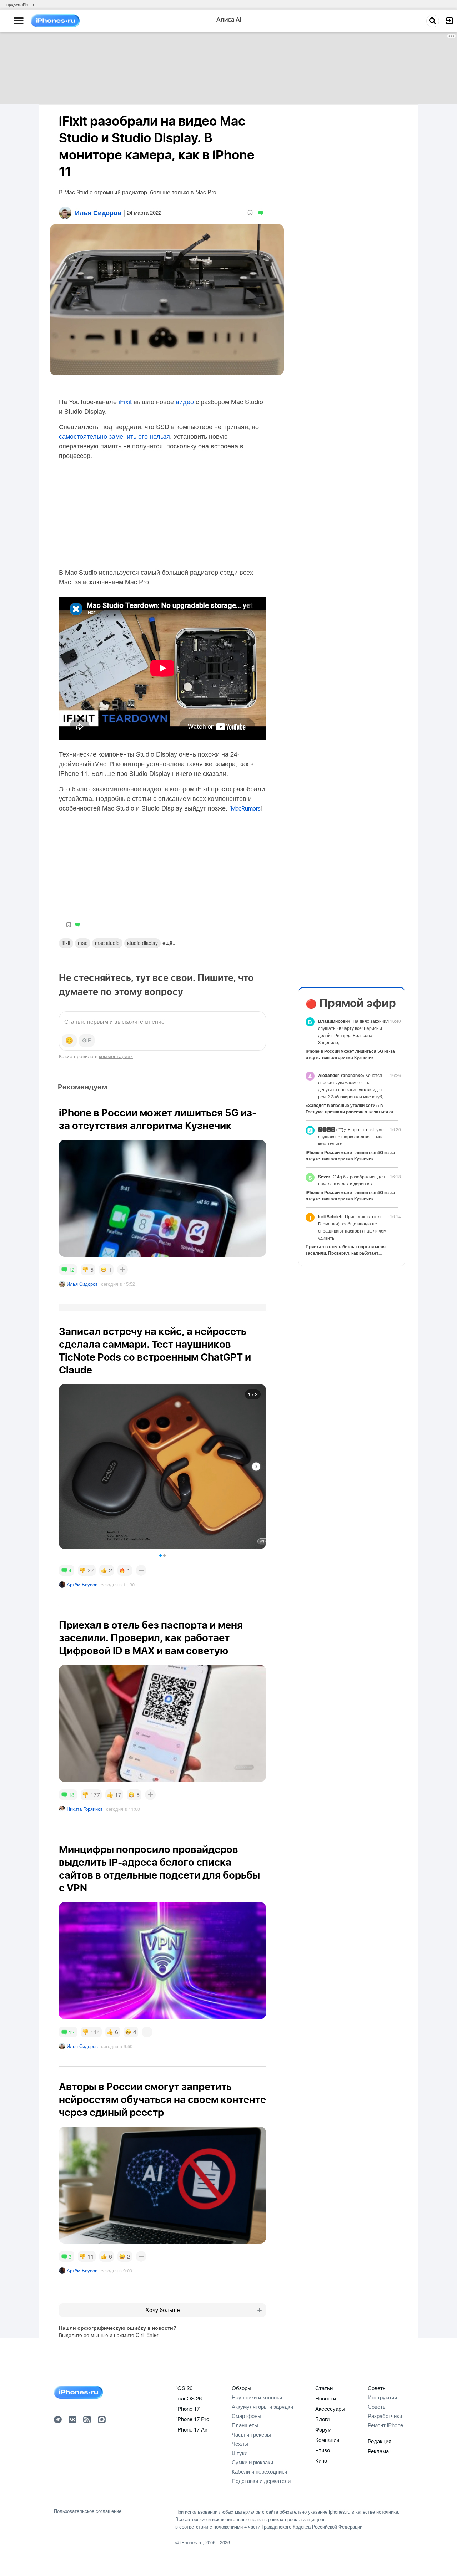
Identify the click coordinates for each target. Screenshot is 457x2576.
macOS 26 (189, 2398)
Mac (83, 943)
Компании (327, 2440)
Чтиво (323, 2450)
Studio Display (142, 943)
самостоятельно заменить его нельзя (114, 436)
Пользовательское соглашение (88, 2511)
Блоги (322, 2419)
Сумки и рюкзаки (252, 2462)
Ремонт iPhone (385, 2425)
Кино (321, 2460)
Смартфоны (247, 2416)
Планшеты (245, 2425)
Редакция (380, 2441)
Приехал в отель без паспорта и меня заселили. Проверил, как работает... (346, 1250)
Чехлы (240, 2443)
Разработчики (385, 2416)
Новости (326, 2398)
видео (185, 401)
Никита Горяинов (85, 1809)
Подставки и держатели (261, 2481)
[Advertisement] (228, 68)
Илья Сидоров (82, 1284)
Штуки (240, 2453)
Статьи (324, 2388)
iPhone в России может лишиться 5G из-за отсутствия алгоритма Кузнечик (350, 1054)
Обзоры (242, 2388)
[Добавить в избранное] (250, 213)
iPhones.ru (191, 2542)
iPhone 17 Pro (193, 2419)
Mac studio (107, 943)
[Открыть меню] (19, 21)
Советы (377, 2388)
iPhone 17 (188, 2409)
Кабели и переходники (259, 2471)
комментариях (116, 1056)
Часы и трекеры (251, 2434)
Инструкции (382, 2397)
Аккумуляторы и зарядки (262, 2406)
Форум (323, 2429)
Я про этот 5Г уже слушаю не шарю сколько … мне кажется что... (351, 1136)
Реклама (378, 2451)
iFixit (125, 401)
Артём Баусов (82, 1584)
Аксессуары (330, 2409)
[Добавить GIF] (87, 1041)
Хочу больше (163, 2310)
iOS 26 (184, 2388)
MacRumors (246, 809)
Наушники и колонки (257, 2397)
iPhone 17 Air (192, 2429)
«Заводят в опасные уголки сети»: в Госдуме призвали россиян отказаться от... (351, 1108)
